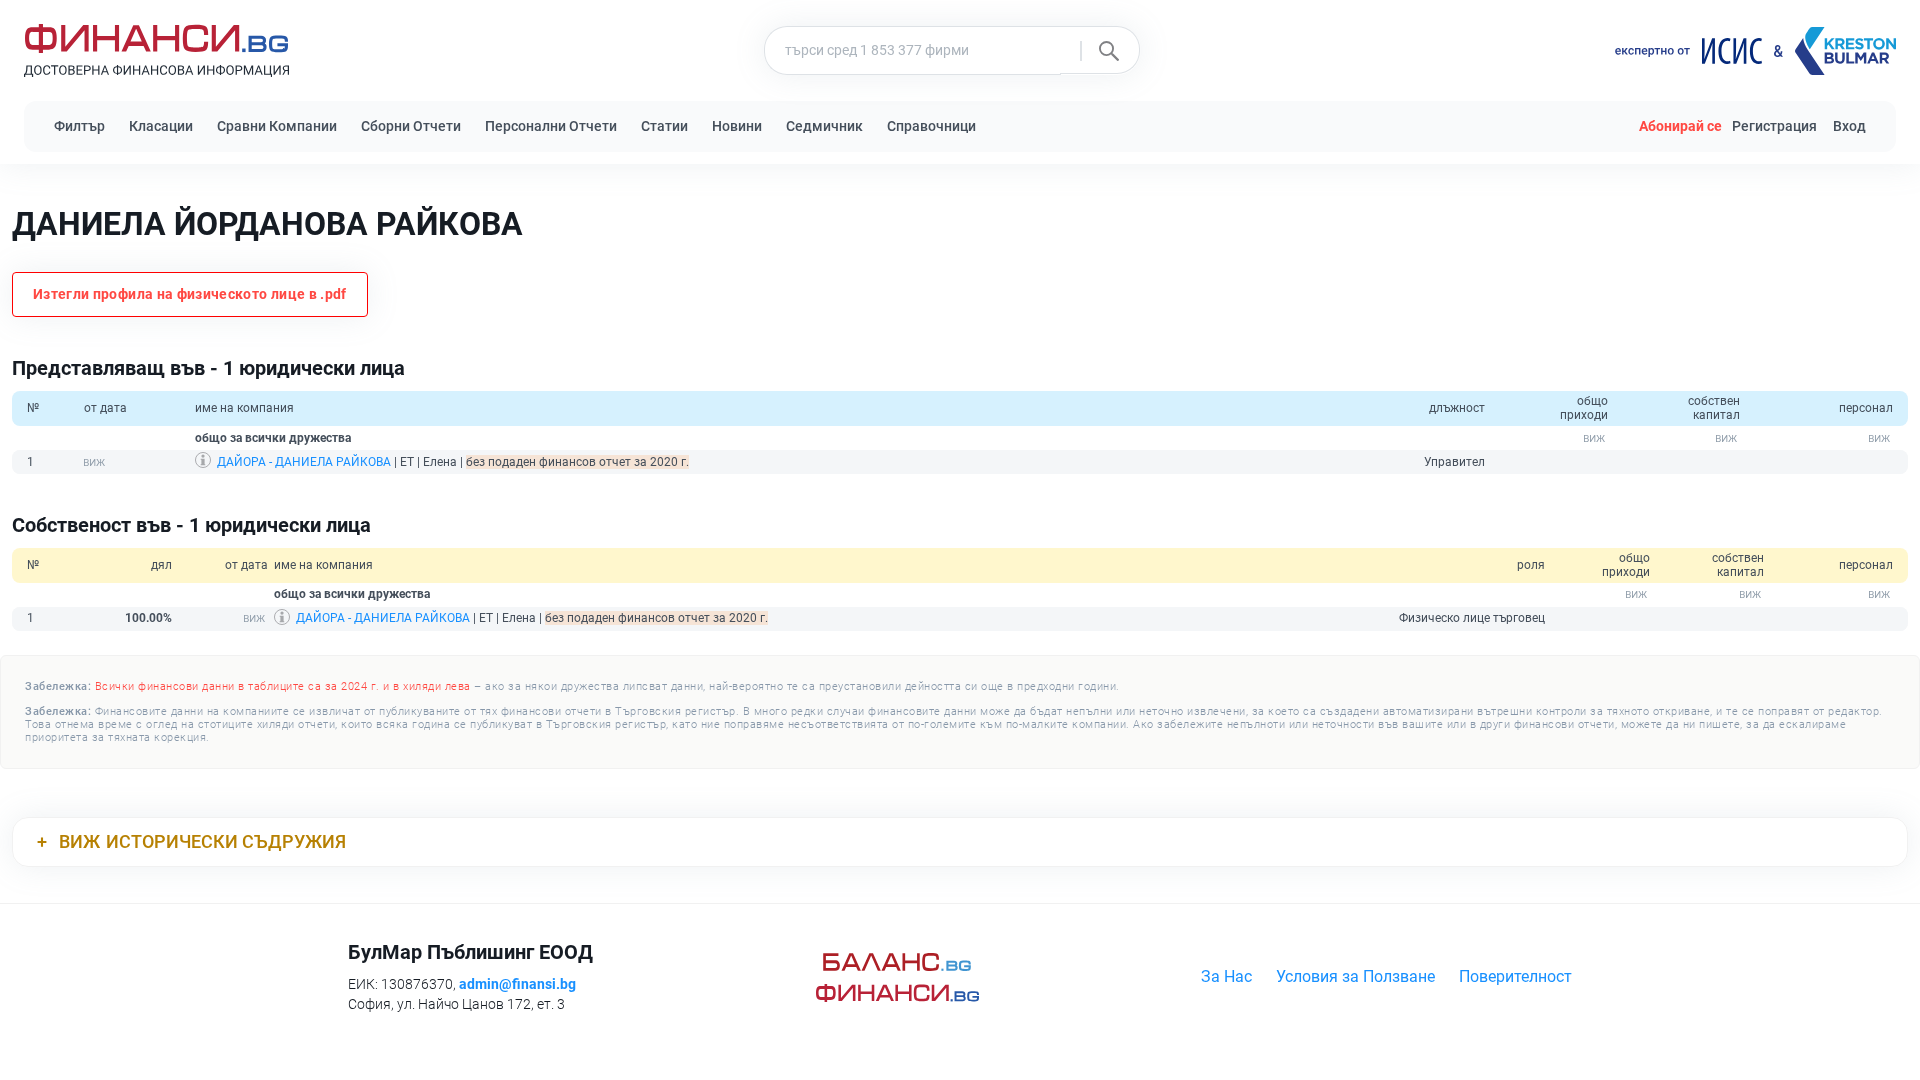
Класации (161, 126)
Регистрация (1774, 126)
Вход (1849, 126)
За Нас (1226, 976)
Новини (737, 126)
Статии (664, 126)
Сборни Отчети (411, 126)
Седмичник (824, 126)
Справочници (931, 126)
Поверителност (1515, 976)
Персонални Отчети (551, 126)
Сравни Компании (277, 126)
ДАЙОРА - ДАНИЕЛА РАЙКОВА (304, 462)
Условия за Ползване (1355, 976)
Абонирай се (1680, 126)
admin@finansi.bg (517, 984)
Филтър (79, 126)
